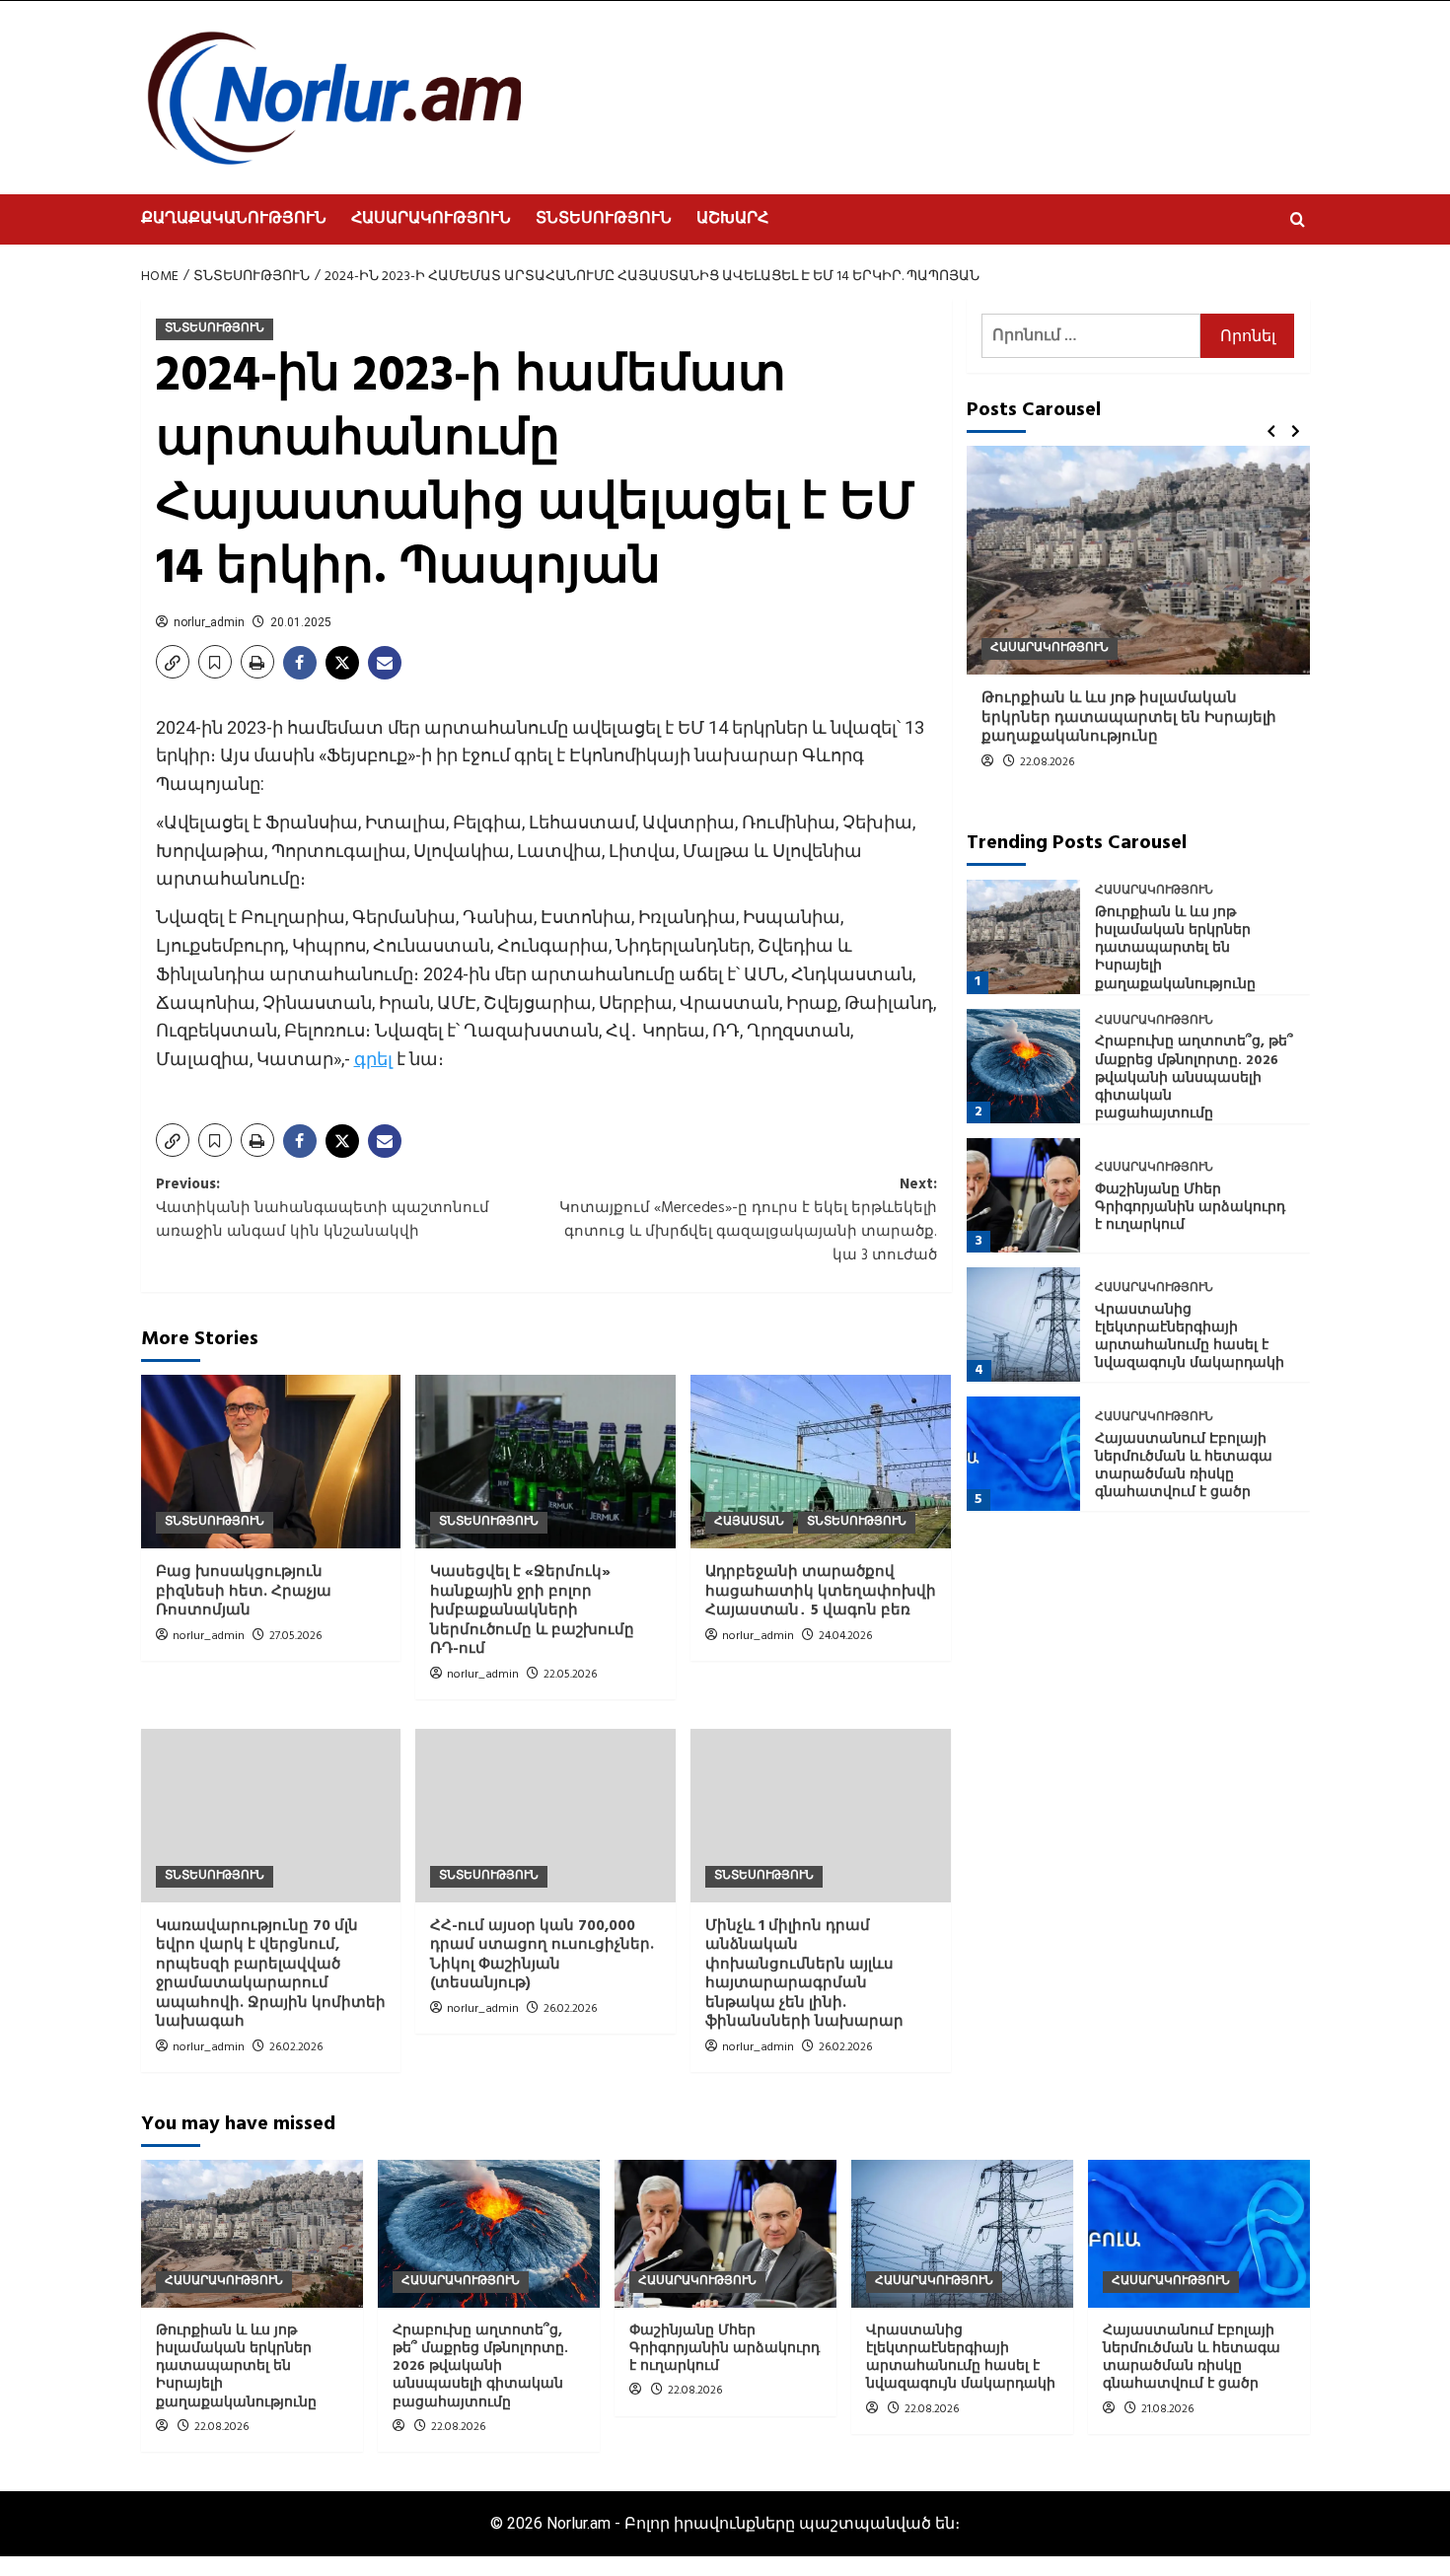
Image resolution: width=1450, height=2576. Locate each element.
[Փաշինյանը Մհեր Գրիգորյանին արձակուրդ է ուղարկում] (1024, 1195)
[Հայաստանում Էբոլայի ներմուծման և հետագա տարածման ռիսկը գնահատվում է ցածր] (1024, 1454)
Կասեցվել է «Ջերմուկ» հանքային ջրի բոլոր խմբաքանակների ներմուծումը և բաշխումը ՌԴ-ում (532, 1610)
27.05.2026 (295, 1636)
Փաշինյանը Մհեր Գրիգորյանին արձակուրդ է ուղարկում (1190, 1208)
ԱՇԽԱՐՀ (732, 219)
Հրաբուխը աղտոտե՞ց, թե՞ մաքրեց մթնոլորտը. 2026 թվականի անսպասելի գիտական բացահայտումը (1194, 1078)
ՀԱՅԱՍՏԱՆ (749, 1522)
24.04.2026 (845, 1636)
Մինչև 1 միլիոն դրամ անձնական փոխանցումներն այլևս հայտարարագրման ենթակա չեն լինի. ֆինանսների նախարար (804, 1974)
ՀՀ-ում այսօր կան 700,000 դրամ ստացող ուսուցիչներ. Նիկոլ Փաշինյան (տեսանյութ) (542, 1955)
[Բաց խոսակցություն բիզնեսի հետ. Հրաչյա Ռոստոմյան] (271, 1462)
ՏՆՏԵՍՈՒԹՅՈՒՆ (604, 219)
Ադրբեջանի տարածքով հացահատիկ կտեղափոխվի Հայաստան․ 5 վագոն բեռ (821, 1591)
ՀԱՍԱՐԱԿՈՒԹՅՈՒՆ (431, 219)
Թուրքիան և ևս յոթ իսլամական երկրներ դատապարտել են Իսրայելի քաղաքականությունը (1129, 717)
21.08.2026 (1167, 2409)
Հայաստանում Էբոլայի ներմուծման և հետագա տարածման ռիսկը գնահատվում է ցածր (1184, 1467)
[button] (1298, 219)
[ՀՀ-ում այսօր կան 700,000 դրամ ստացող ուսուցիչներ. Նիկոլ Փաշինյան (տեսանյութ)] (545, 1816)
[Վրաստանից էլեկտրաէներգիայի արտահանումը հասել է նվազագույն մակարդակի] (1024, 1324)
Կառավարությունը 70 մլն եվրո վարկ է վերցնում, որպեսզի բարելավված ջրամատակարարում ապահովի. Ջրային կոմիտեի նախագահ (271, 1974)
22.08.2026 (1047, 762)
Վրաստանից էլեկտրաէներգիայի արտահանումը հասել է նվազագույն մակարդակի (1190, 1337)
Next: (748, 1220)
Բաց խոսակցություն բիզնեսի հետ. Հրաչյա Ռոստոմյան (244, 1591)
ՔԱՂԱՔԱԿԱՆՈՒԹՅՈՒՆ (234, 219)
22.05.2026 (570, 1675)
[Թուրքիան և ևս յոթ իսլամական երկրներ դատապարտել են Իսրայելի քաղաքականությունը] (1138, 560)
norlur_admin (209, 622)
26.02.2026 (296, 2047)
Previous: (323, 1208)
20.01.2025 (301, 622)
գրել (373, 1059)
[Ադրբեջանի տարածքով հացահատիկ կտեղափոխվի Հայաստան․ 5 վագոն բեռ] (821, 1462)
